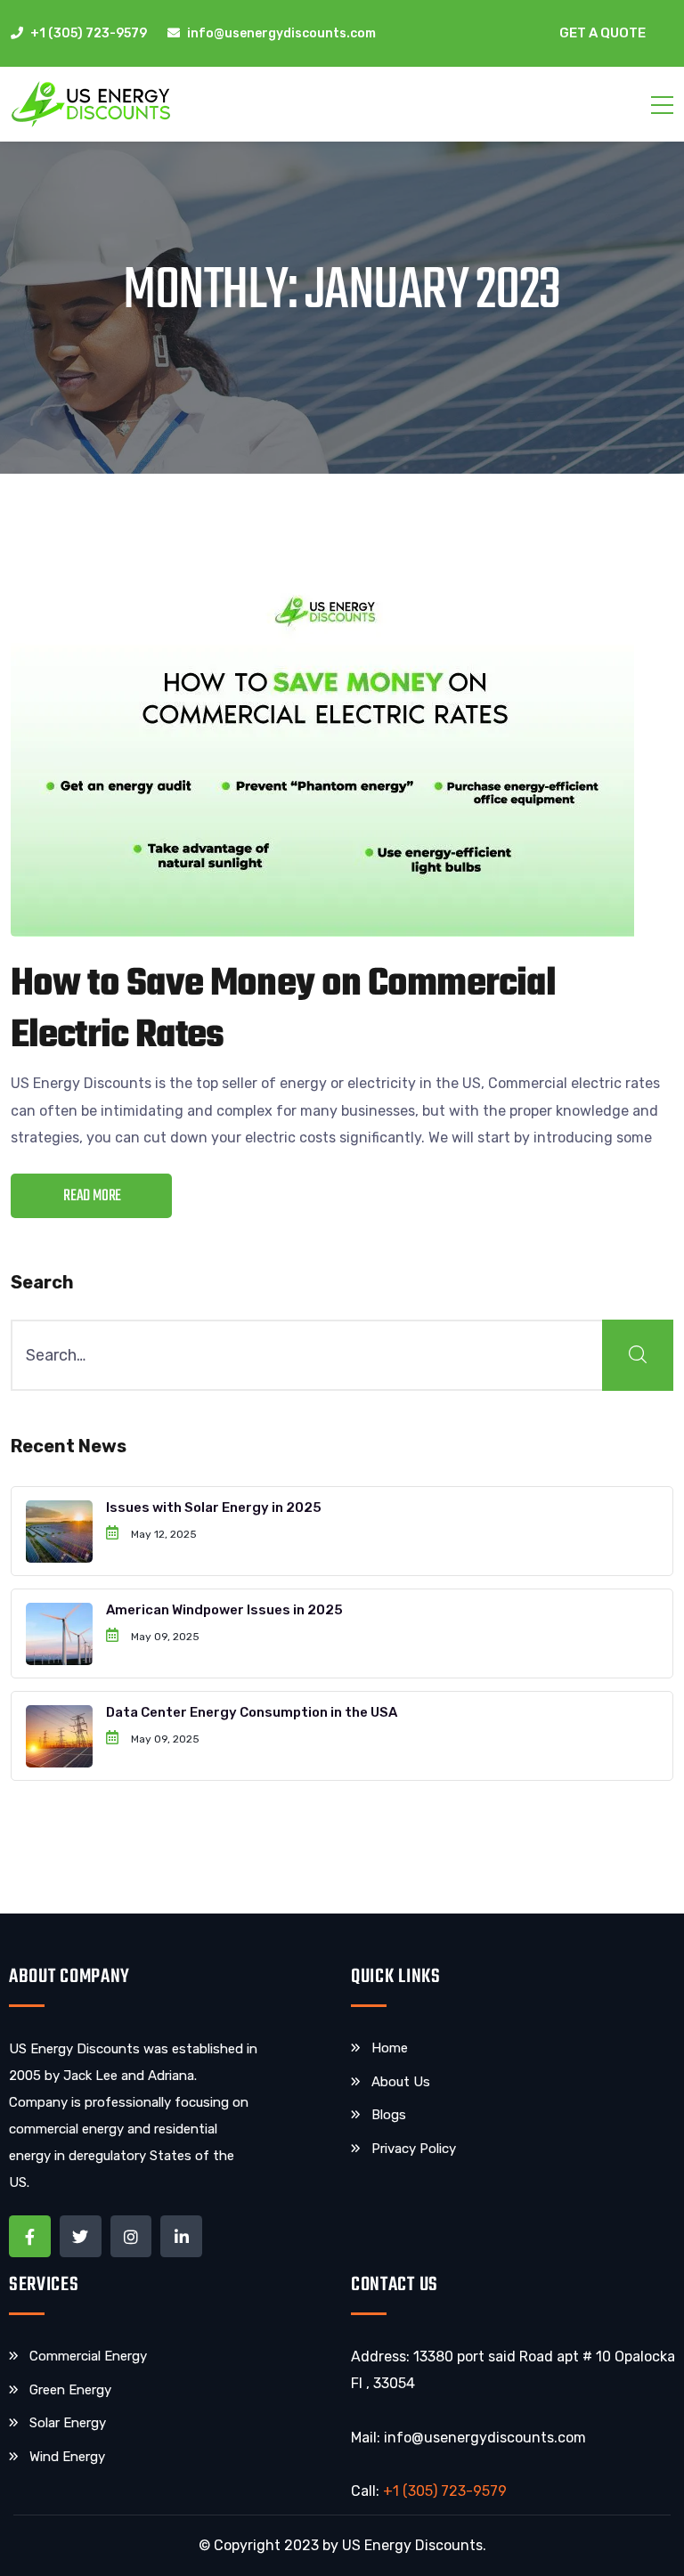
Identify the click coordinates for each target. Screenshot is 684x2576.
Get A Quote (603, 33)
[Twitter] (81, 2236)
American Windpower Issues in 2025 (224, 1610)
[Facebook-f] (30, 2236)
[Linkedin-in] (181, 2236)
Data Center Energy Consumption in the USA (252, 1712)
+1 (445, 2491)
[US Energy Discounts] (91, 104)
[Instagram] (131, 2236)
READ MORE (92, 1196)
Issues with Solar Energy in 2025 (214, 1507)
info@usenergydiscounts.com (485, 2438)
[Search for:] (342, 1355)
